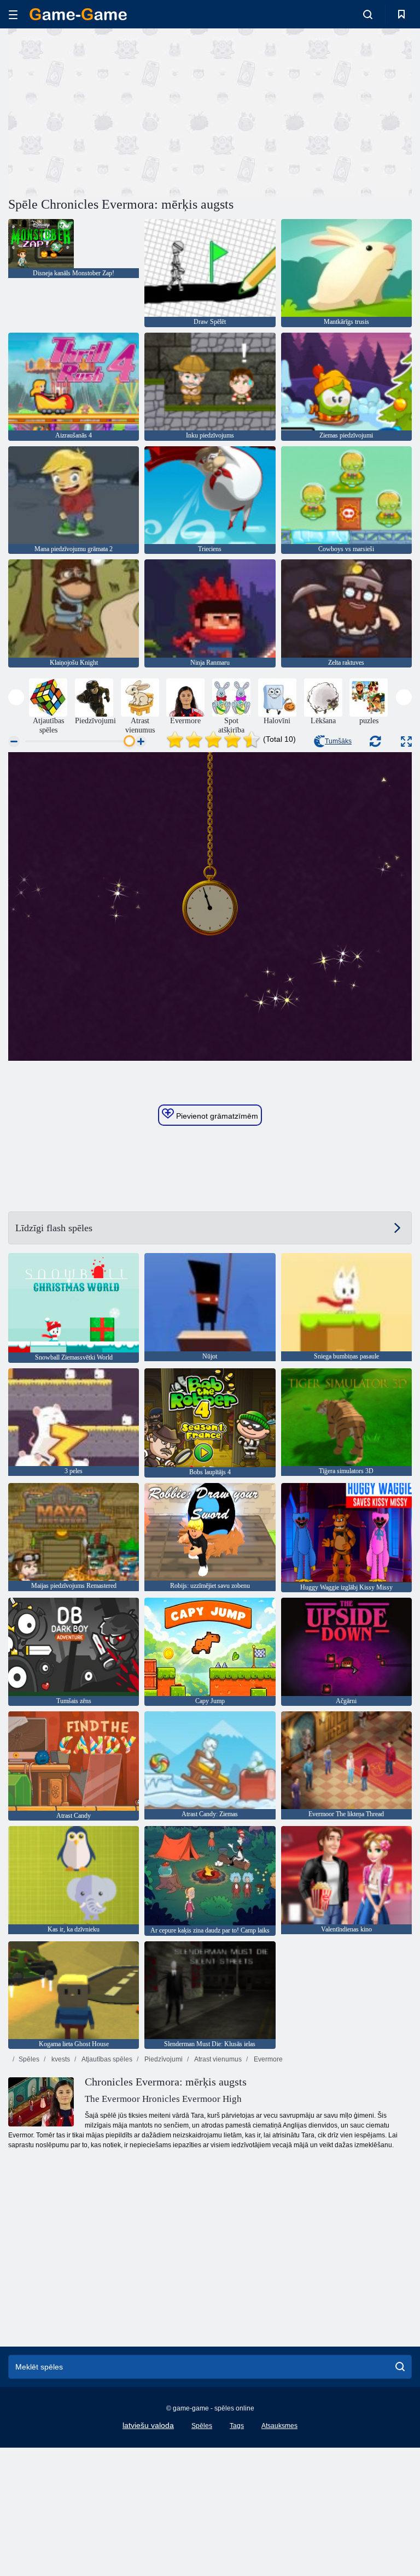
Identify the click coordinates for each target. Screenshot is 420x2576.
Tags (237, 2426)
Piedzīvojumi (163, 2059)
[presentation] (16, 697)
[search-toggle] (368, 14)
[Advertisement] (109, 111)
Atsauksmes (279, 2426)
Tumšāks (338, 741)
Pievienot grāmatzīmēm (216, 1116)
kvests (60, 2059)
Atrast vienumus (217, 2059)
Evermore (267, 2059)
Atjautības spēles (106, 2059)
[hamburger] (13, 14)
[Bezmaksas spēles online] (78, 14)
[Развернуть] (406, 742)
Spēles (29, 2059)
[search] (400, 2367)
